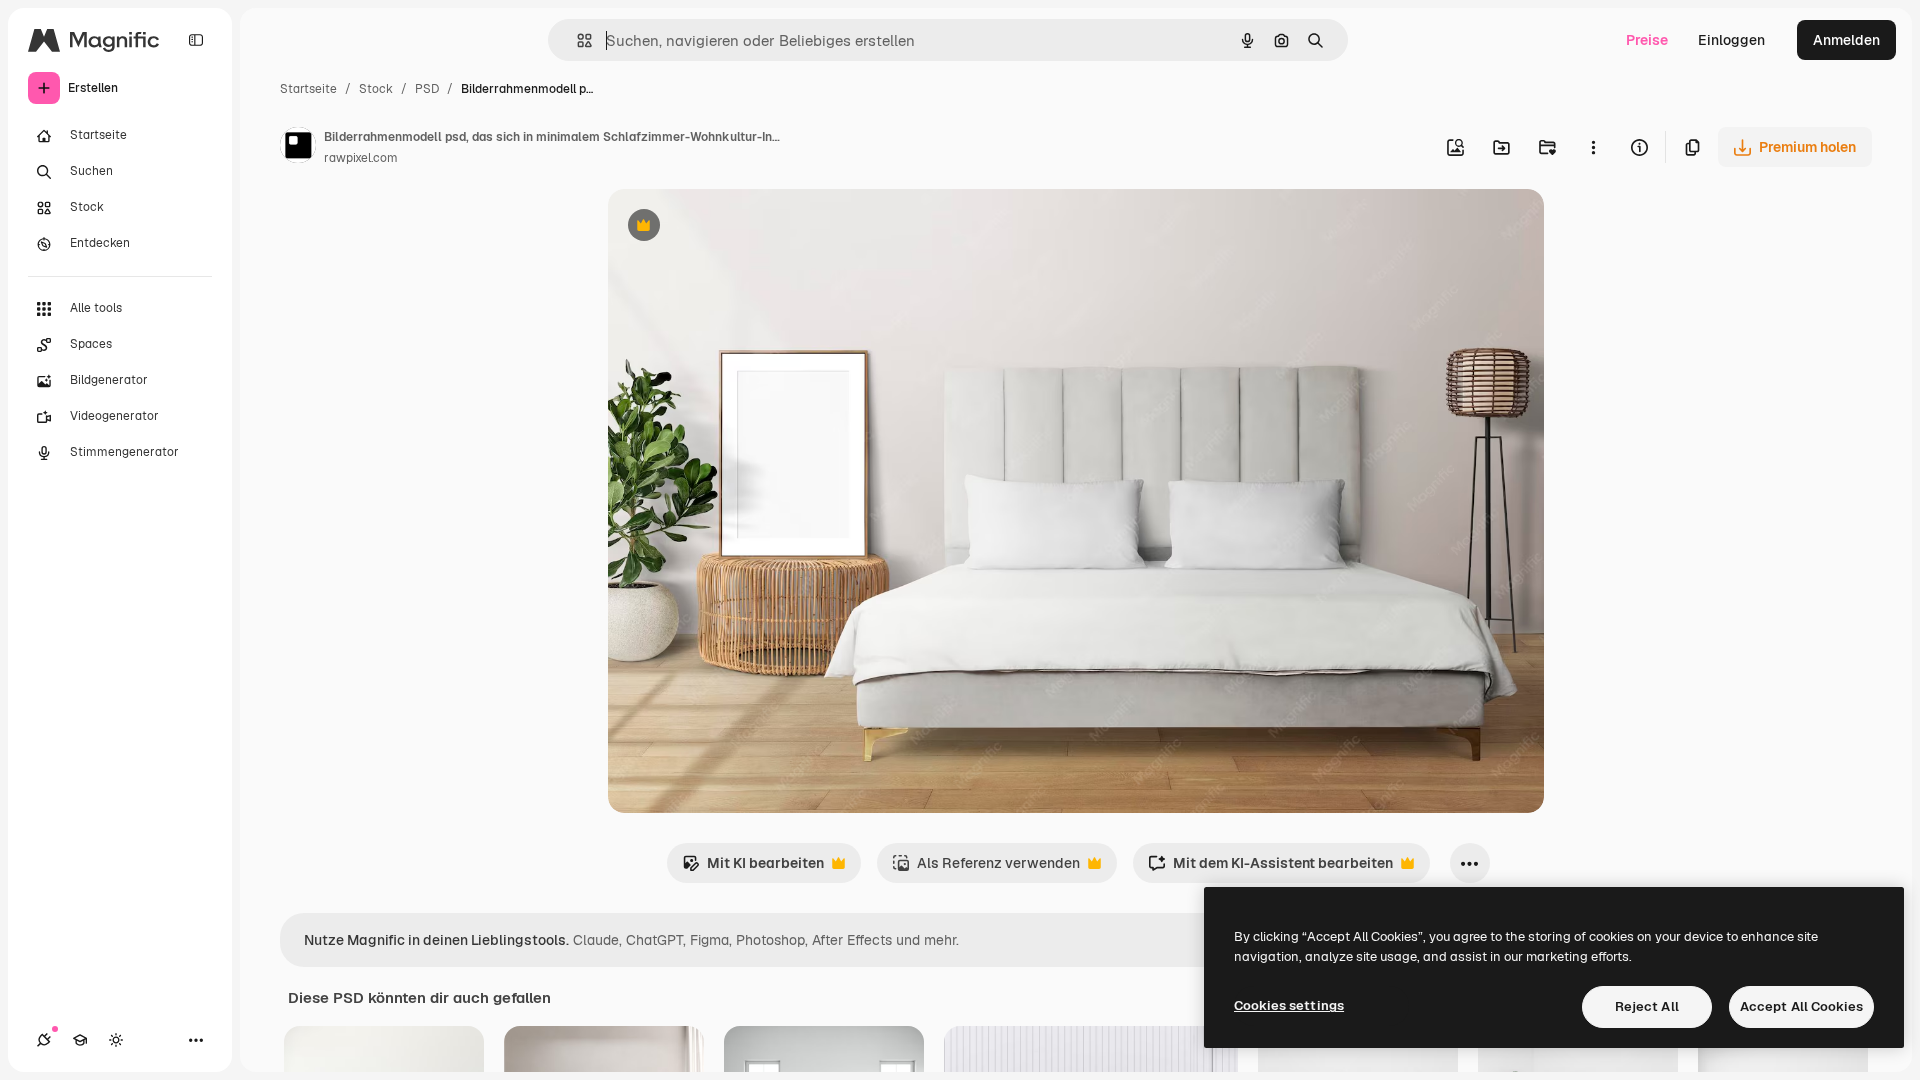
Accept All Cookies (1801, 1006)
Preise (1647, 40)
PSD (427, 89)
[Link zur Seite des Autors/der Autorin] (298, 148)
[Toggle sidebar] (196, 40)
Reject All (1647, 1006)
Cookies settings (1289, 1005)
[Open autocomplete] (576, 40)
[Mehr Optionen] (1593, 147)
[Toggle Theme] (116, 1040)
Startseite (308, 89)
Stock (376, 89)
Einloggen (1731, 40)
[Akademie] (80, 1040)
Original (736, 227)
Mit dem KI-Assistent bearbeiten (1270, 868)
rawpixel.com (361, 158)
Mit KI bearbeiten (753, 868)
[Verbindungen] (44, 1040)
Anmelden (1846, 40)
